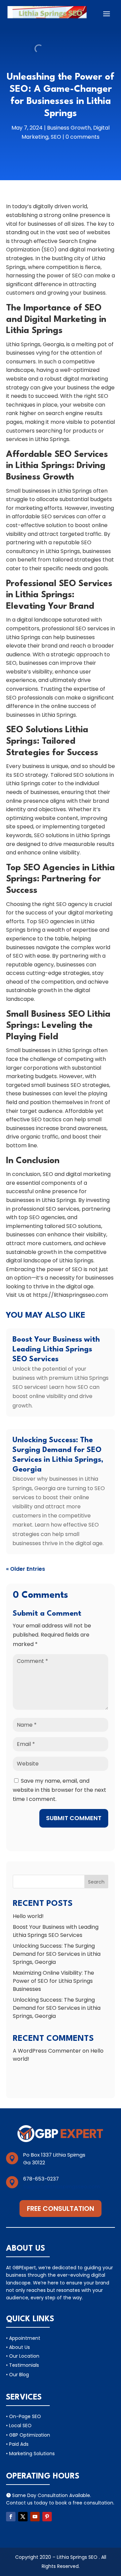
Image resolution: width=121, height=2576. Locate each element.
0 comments (83, 137)
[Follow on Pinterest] (47, 2517)
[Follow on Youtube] (35, 2517)
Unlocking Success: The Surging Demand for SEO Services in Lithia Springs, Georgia (57, 1954)
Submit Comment (74, 1818)
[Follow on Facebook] (11, 2517)
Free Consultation (61, 2209)
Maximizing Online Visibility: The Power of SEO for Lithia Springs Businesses (53, 1981)
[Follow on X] (23, 2517)
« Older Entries (26, 1569)
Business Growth (69, 128)
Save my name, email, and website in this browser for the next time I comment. (59, 1790)
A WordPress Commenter (47, 2051)
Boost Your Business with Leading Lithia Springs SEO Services (56, 1349)
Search (96, 1882)
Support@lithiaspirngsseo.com (62, 2186)
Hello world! (28, 1916)
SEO (56, 137)
